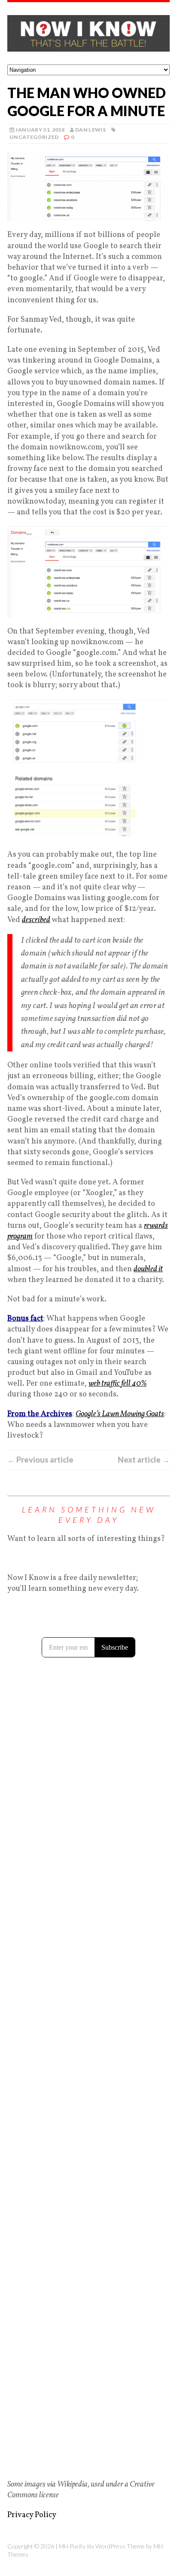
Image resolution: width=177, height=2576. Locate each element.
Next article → (144, 1460)
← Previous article (40, 1460)
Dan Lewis (90, 130)
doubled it (148, 1269)
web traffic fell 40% (117, 1384)
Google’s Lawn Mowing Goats (120, 1414)
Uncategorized (34, 137)
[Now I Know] (88, 33)
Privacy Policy (32, 2515)
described (36, 920)
